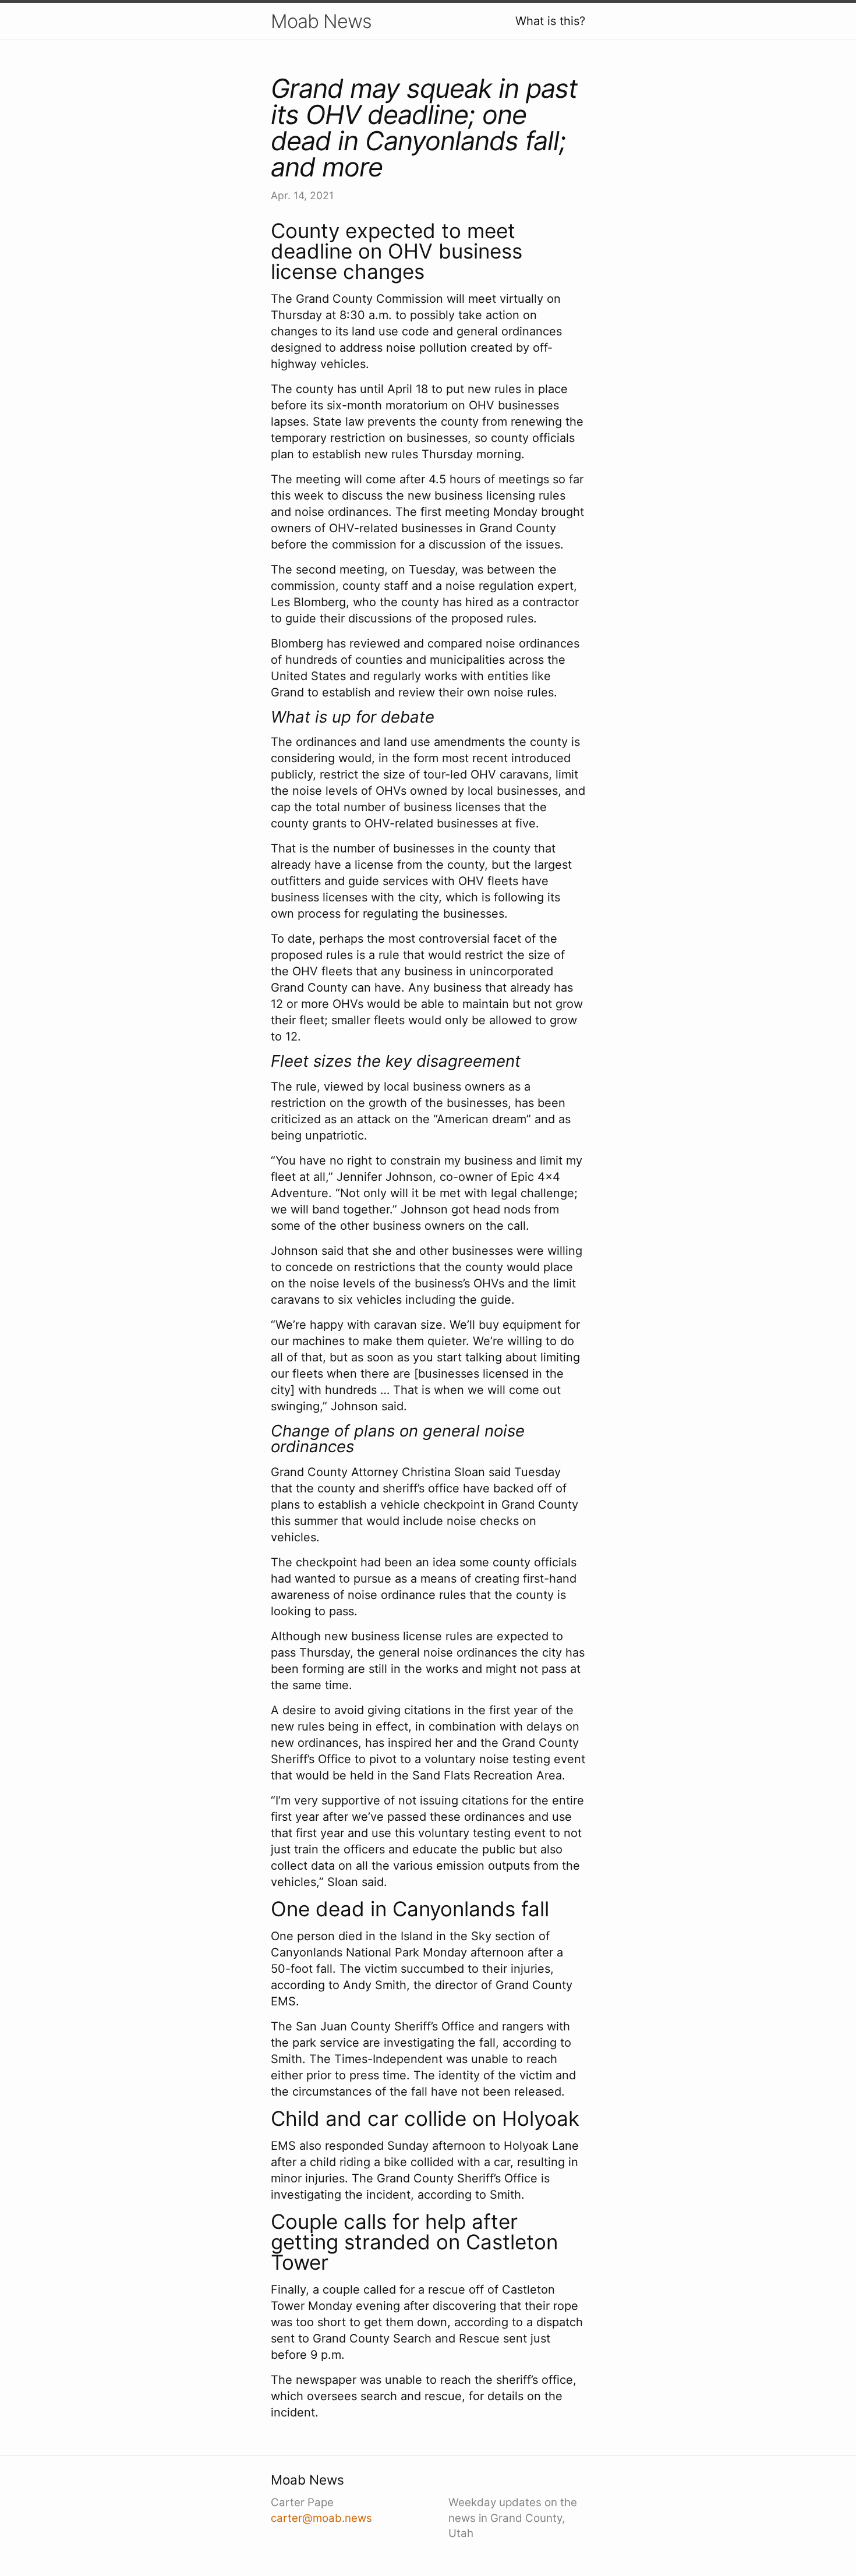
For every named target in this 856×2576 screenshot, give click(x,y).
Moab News (321, 21)
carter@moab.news (321, 2518)
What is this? (550, 21)
